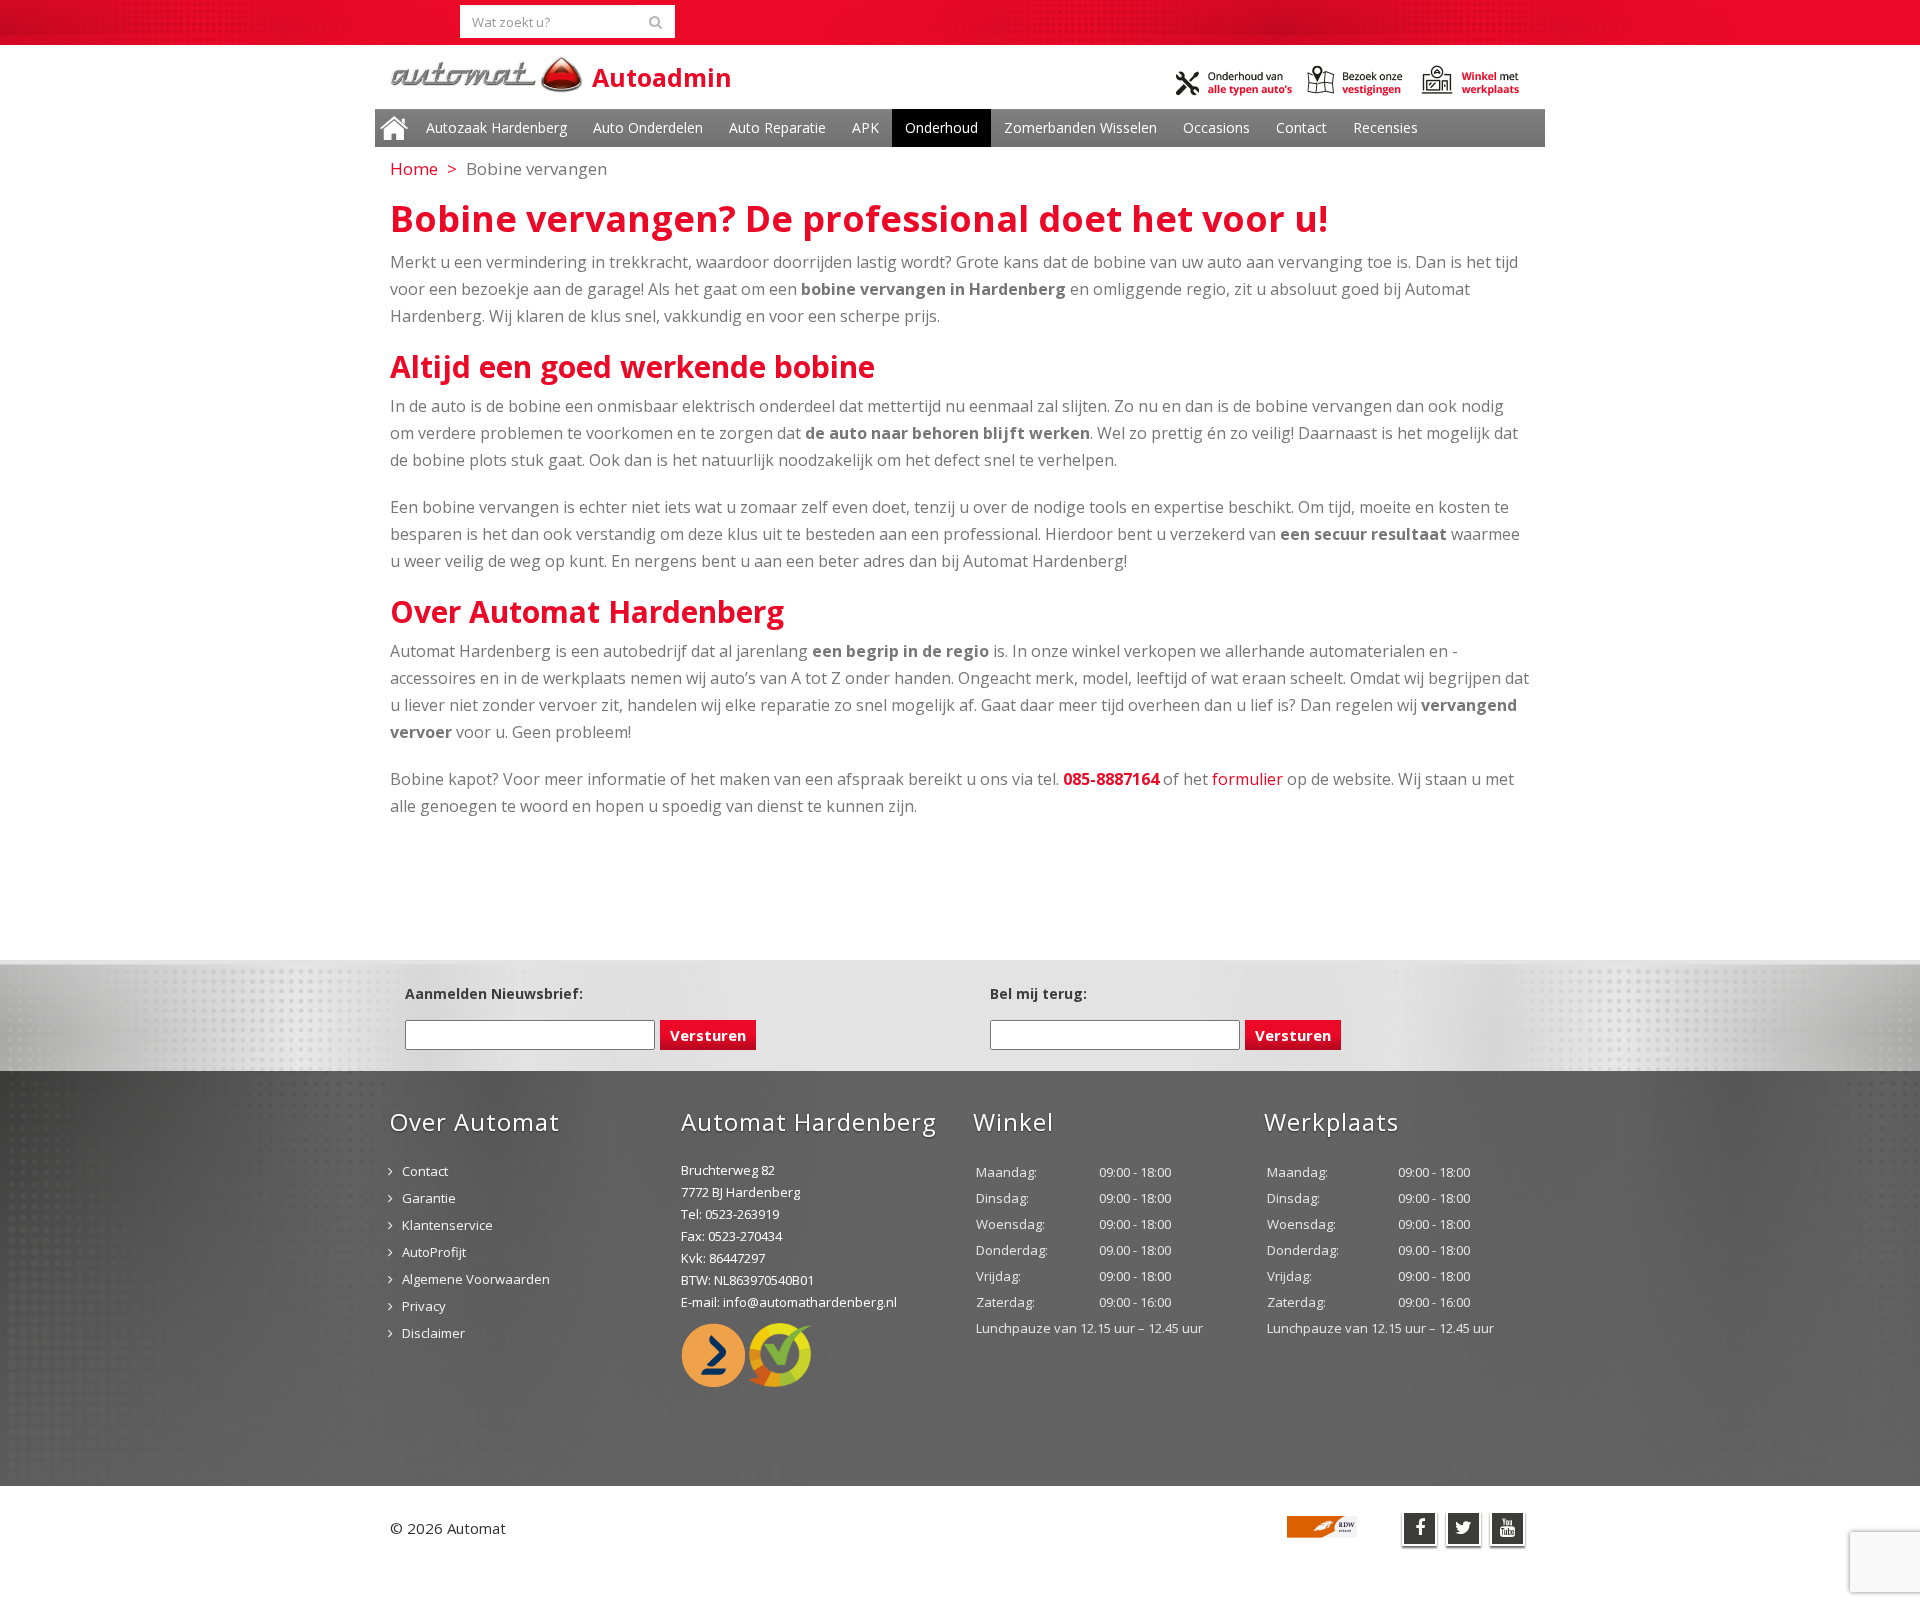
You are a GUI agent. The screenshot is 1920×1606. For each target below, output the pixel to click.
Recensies (1385, 127)
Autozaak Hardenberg (496, 127)
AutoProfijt (434, 1252)
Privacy (424, 1306)
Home (394, 128)
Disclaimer (433, 1333)
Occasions (1216, 127)
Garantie (429, 1198)
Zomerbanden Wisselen (1080, 127)
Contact (1301, 127)
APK (865, 127)
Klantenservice (447, 1225)
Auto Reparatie (777, 127)
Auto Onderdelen (648, 127)
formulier (1247, 779)
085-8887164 (1111, 779)
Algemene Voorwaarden (476, 1279)
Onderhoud (941, 127)
